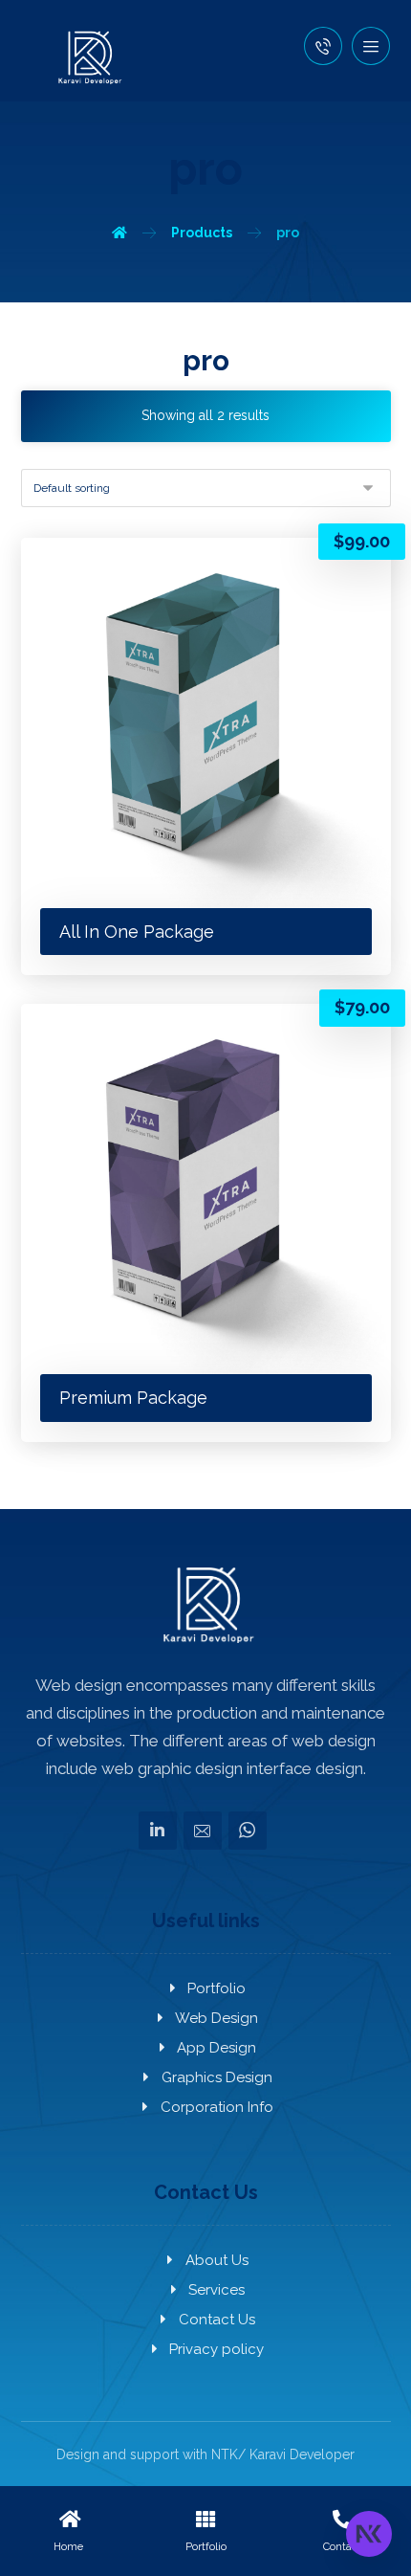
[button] (371, 46)
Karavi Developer (302, 2454)
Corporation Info (217, 2107)
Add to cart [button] (119, 576)
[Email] (203, 1831)
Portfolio (216, 1988)
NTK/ (228, 2454)
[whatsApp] (248, 1831)
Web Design (216, 2018)
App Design (216, 2048)
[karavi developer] (88, 57)
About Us (217, 2260)
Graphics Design (217, 2077)
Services (216, 2290)
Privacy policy (216, 2349)
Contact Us (217, 2320)
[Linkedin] (158, 1831)
